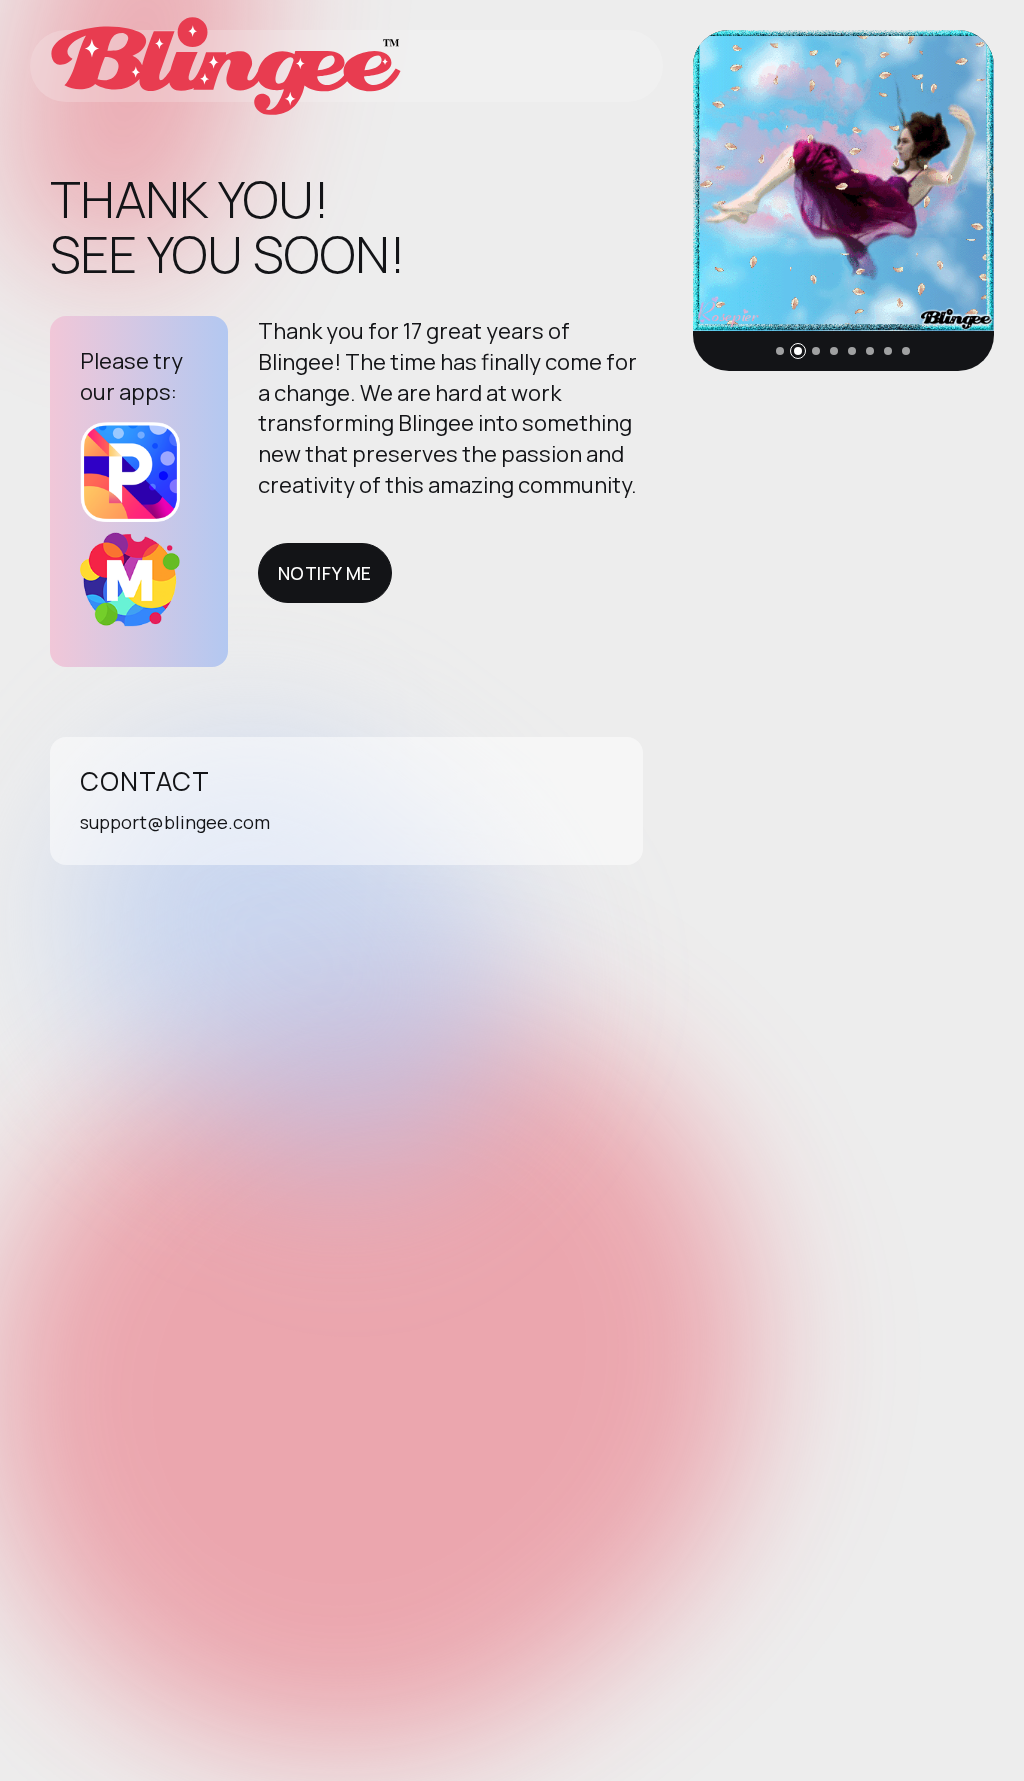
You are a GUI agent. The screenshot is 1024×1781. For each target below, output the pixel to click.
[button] (780, 351)
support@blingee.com (175, 822)
